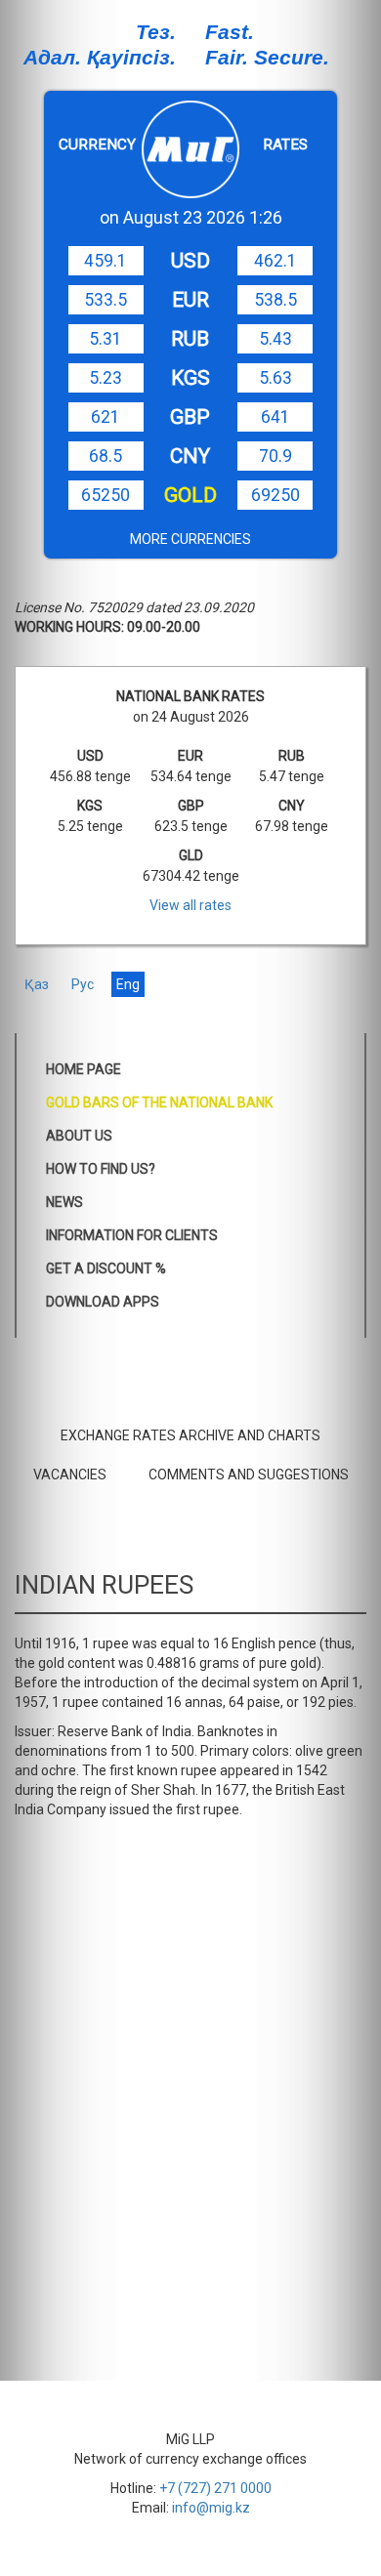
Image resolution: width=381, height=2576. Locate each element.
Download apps (103, 1302)
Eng (128, 984)
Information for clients (132, 1235)
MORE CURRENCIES (190, 539)
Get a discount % (106, 1268)
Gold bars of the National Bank (159, 1102)
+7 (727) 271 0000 (215, 2488)
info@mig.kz (211, 2508)
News (64, 1202)
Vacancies (70, 1475)
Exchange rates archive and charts (190, 1435)
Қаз (37, 984)
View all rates (190, 905)
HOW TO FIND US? (101, 1169)
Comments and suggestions (249, 1475)
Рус (83, 984)
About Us (79, 1136)
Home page (84, 1069)
